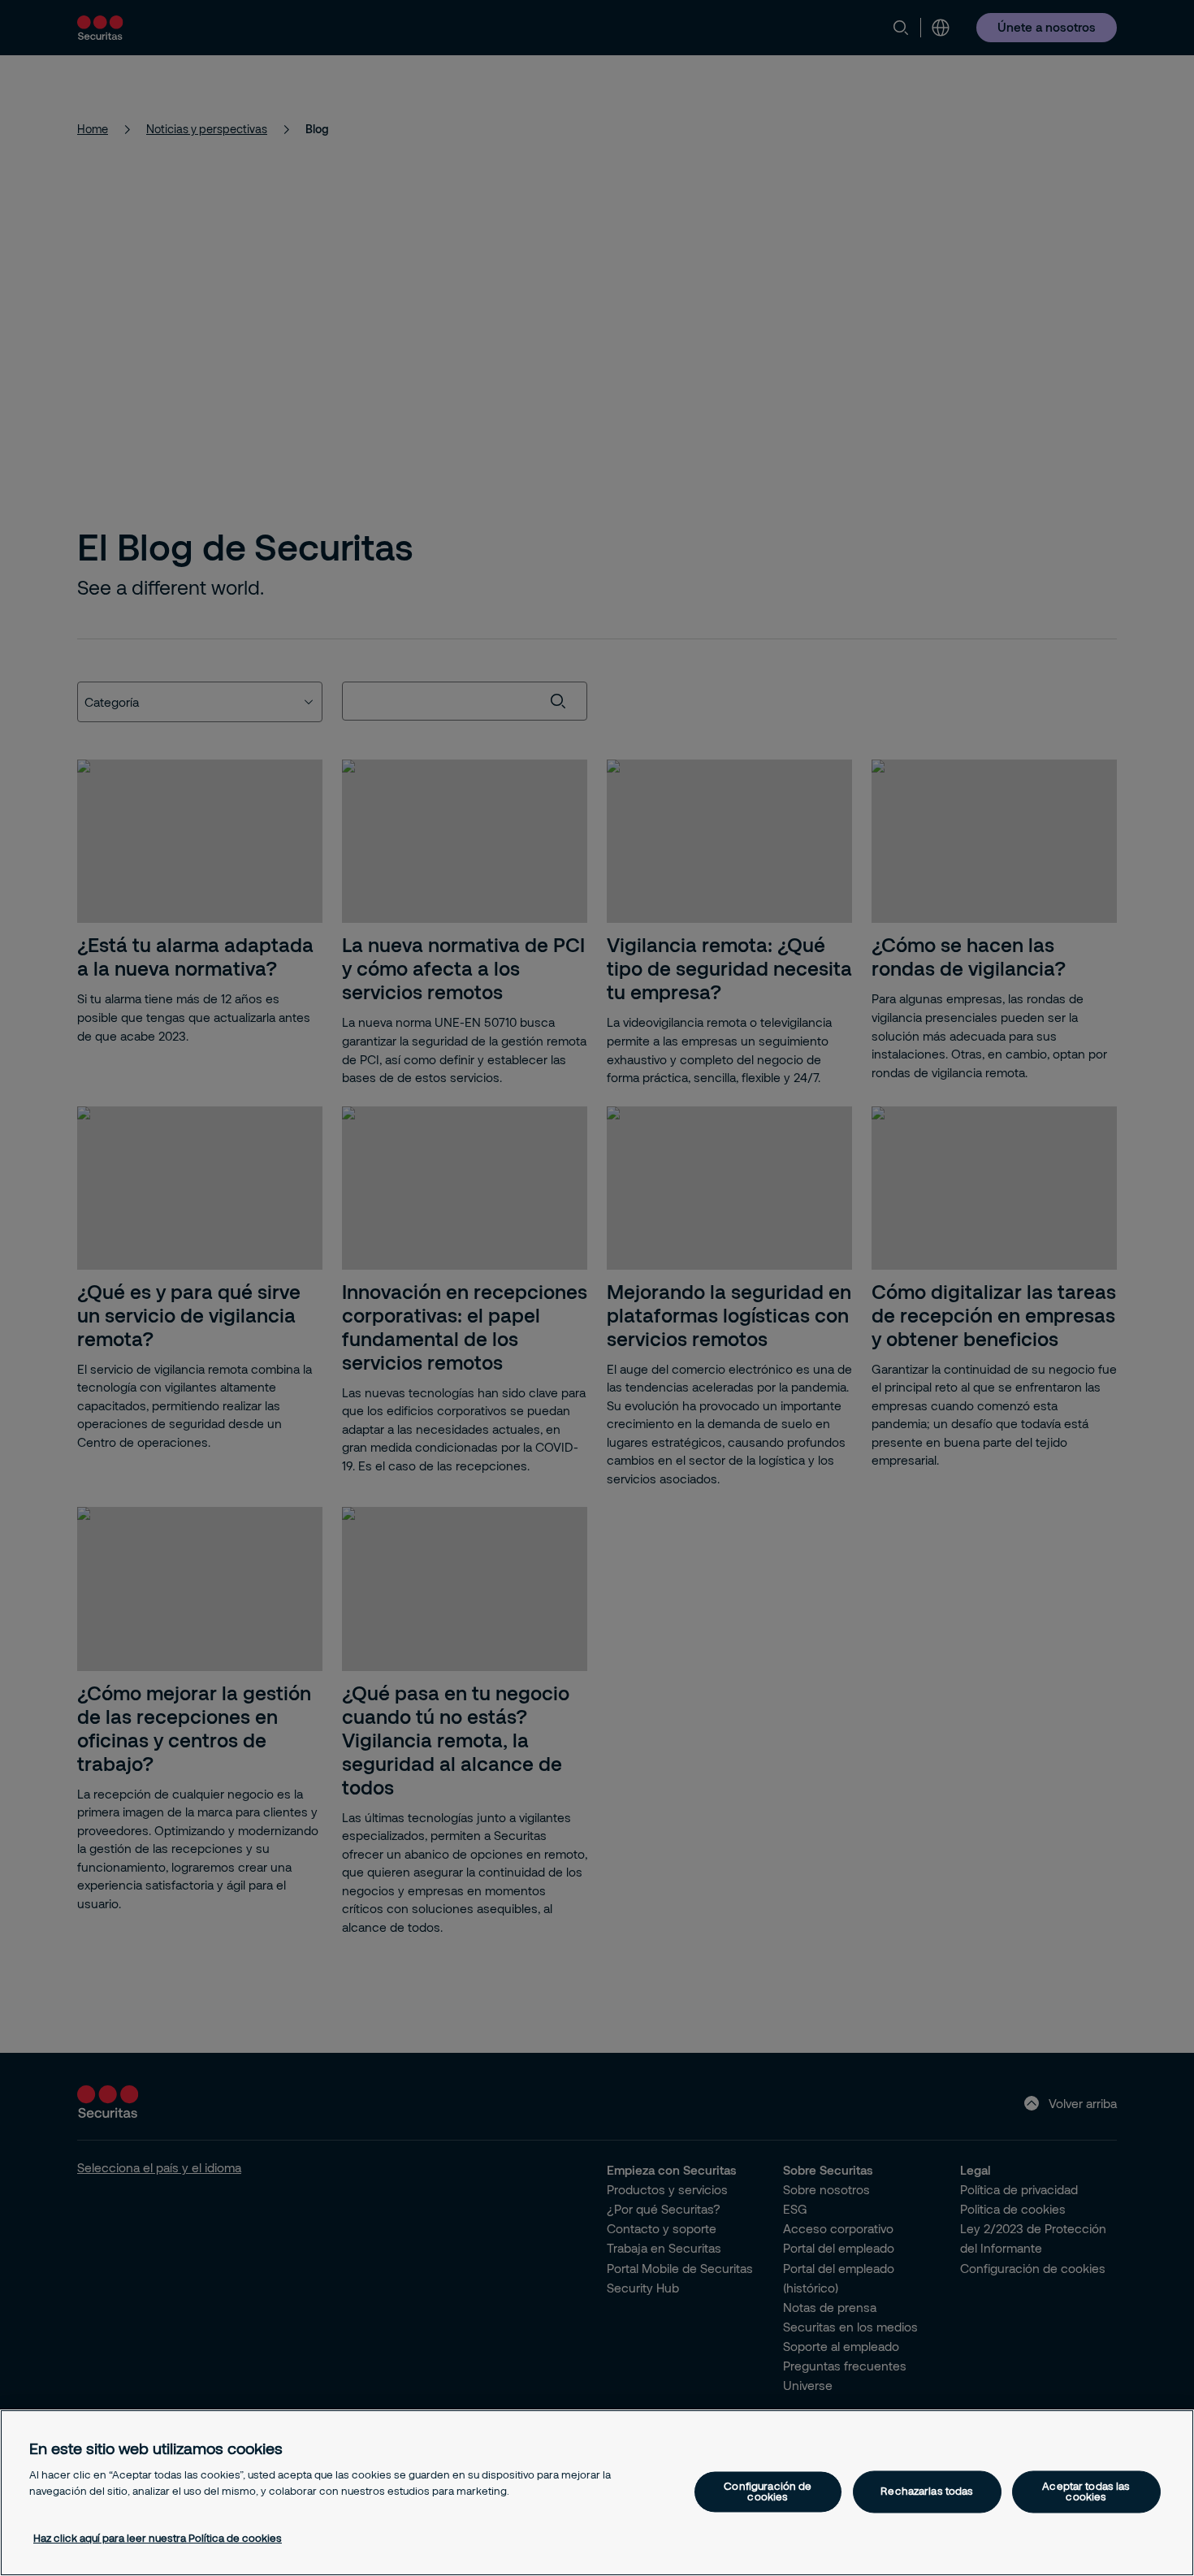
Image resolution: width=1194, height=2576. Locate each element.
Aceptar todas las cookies (1086, 2491)
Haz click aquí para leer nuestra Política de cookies (158, 2538)
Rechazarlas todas (927, 2492)
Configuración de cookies (768, 2491)
